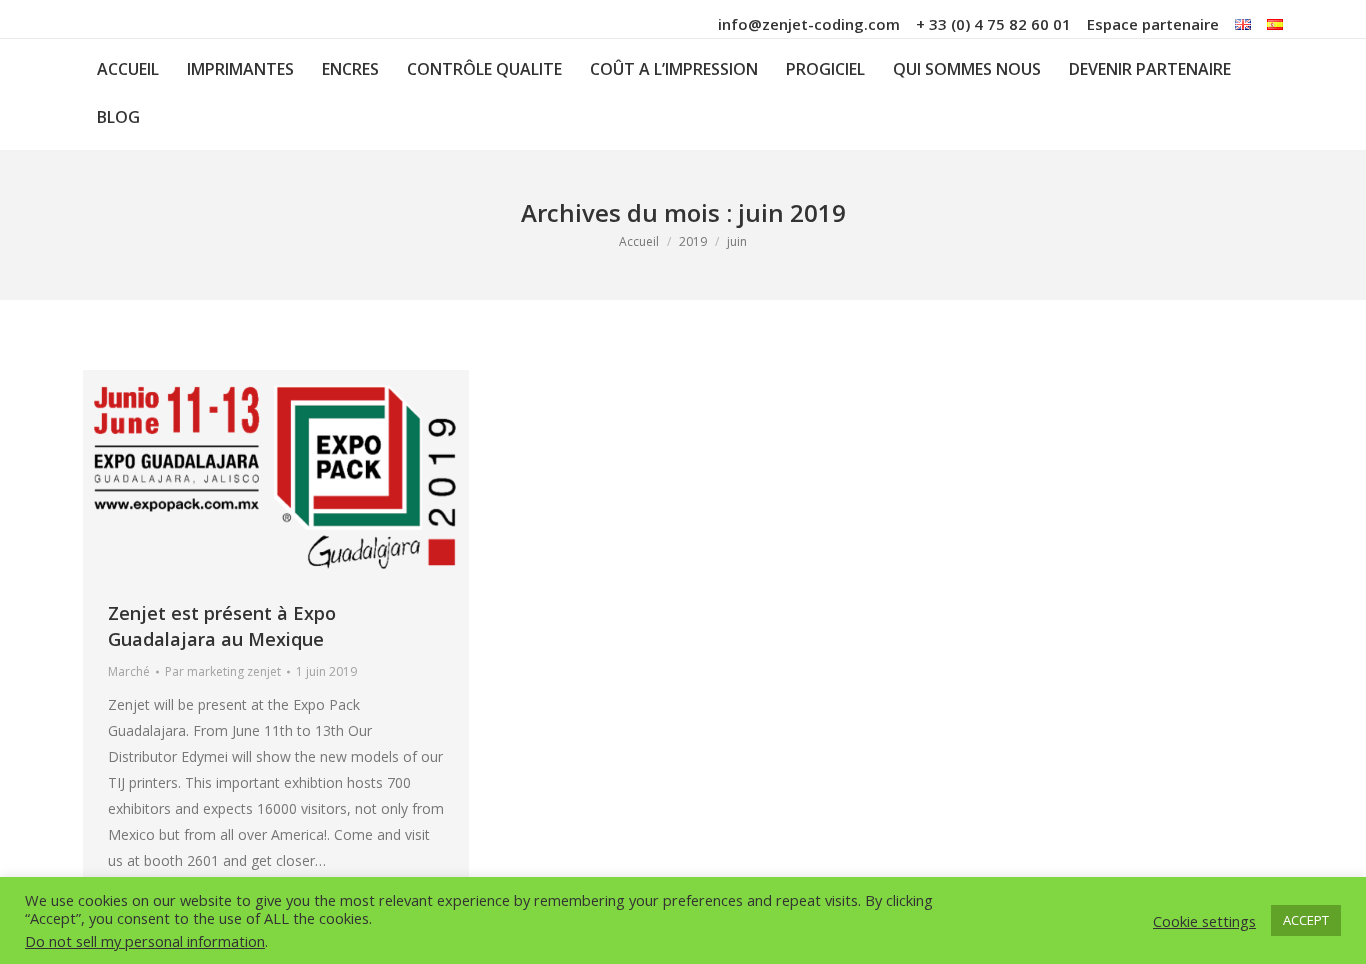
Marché (129, 671)
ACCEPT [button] (1306, 920)
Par (223, 671)
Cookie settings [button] (1204, 921)
